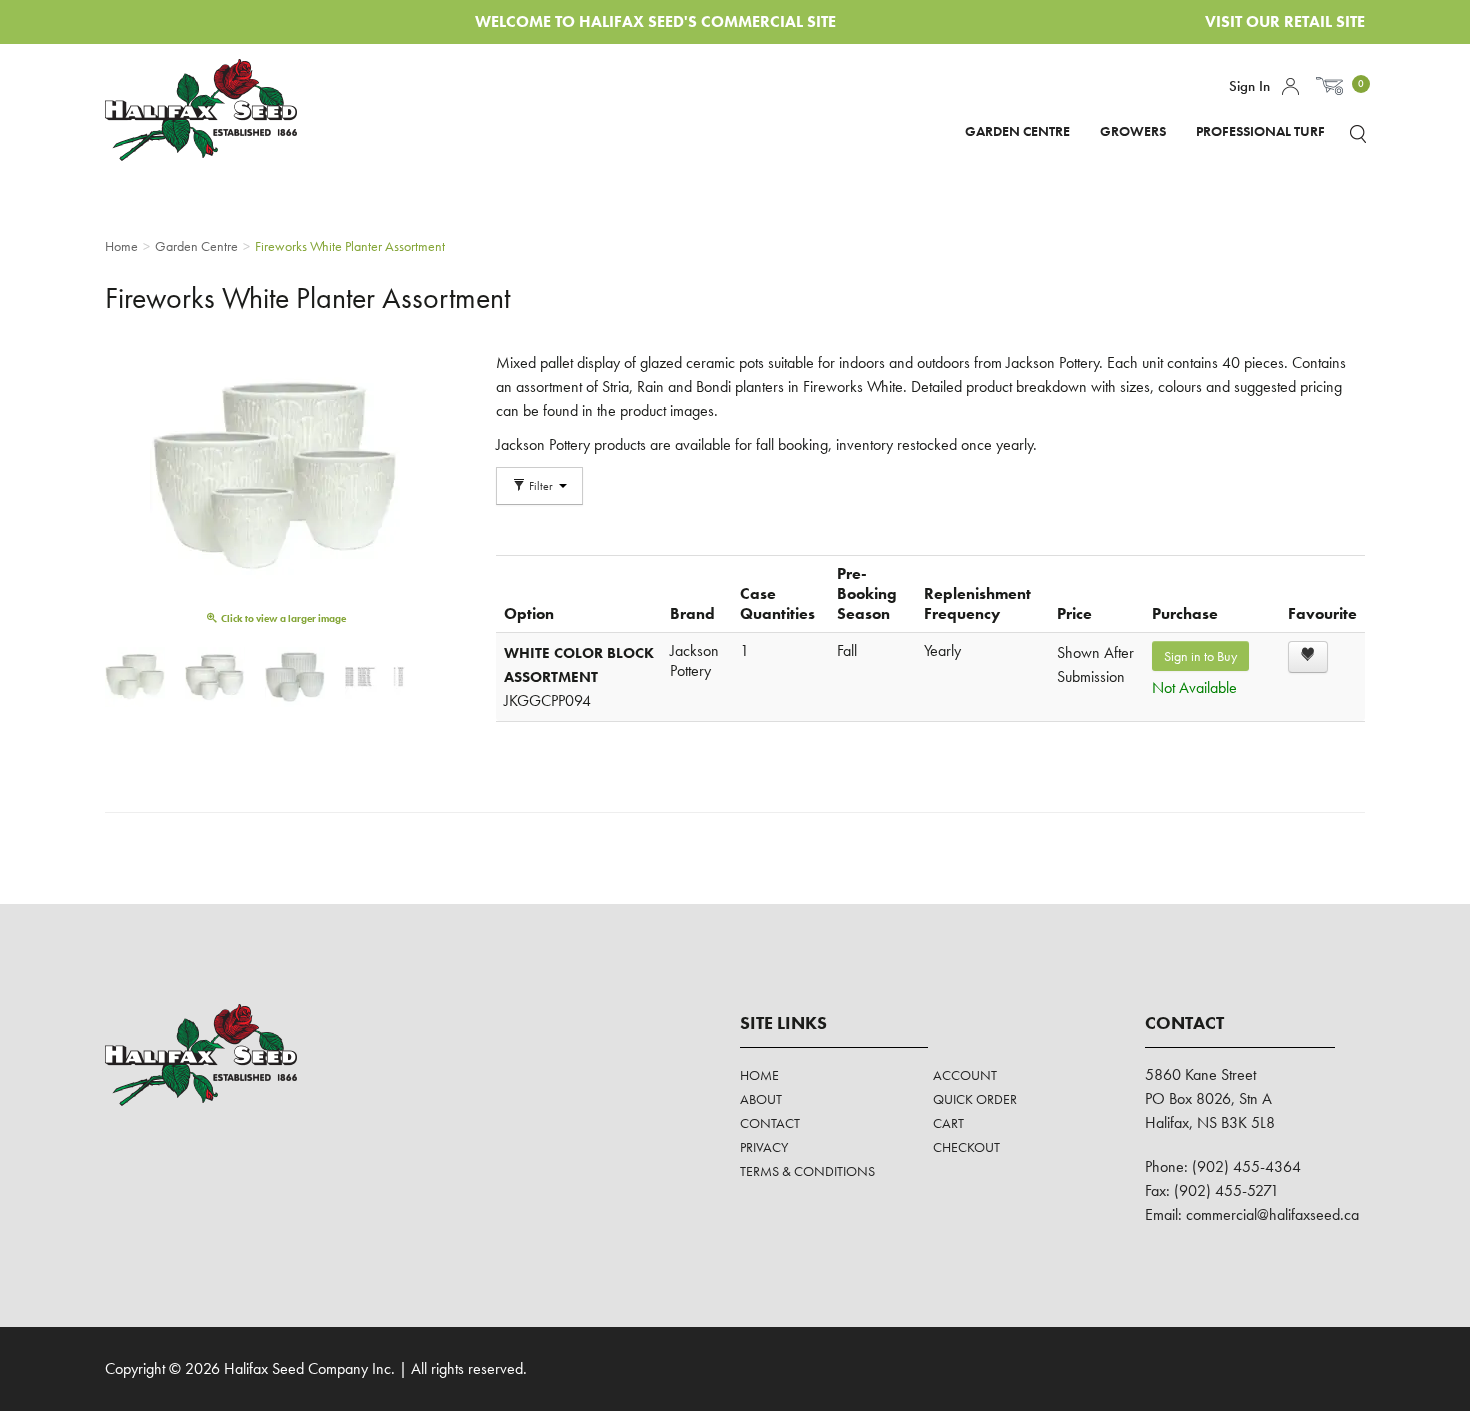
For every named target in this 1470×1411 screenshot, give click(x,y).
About (761, 1099)
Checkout (966, 1147)
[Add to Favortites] (1308, 657)
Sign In (1249, 86)
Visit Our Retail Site (1285, 21)
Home (759, 1075)
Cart (948, 1123)
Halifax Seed (217, 110)
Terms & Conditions (807, 1171)
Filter (541, 486)
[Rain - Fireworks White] (215, 677)
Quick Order (975, 1099)
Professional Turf (1260, 131)
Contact (770, 1123)
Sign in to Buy (1200, 656)
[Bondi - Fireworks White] (135, 677)
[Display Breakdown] (375, 677)
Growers (1133, 131)
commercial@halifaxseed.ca (1272, 1214)
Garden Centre (1017, 131)
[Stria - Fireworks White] (295, 677)
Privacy (764, 1147)
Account (1290, 86)
